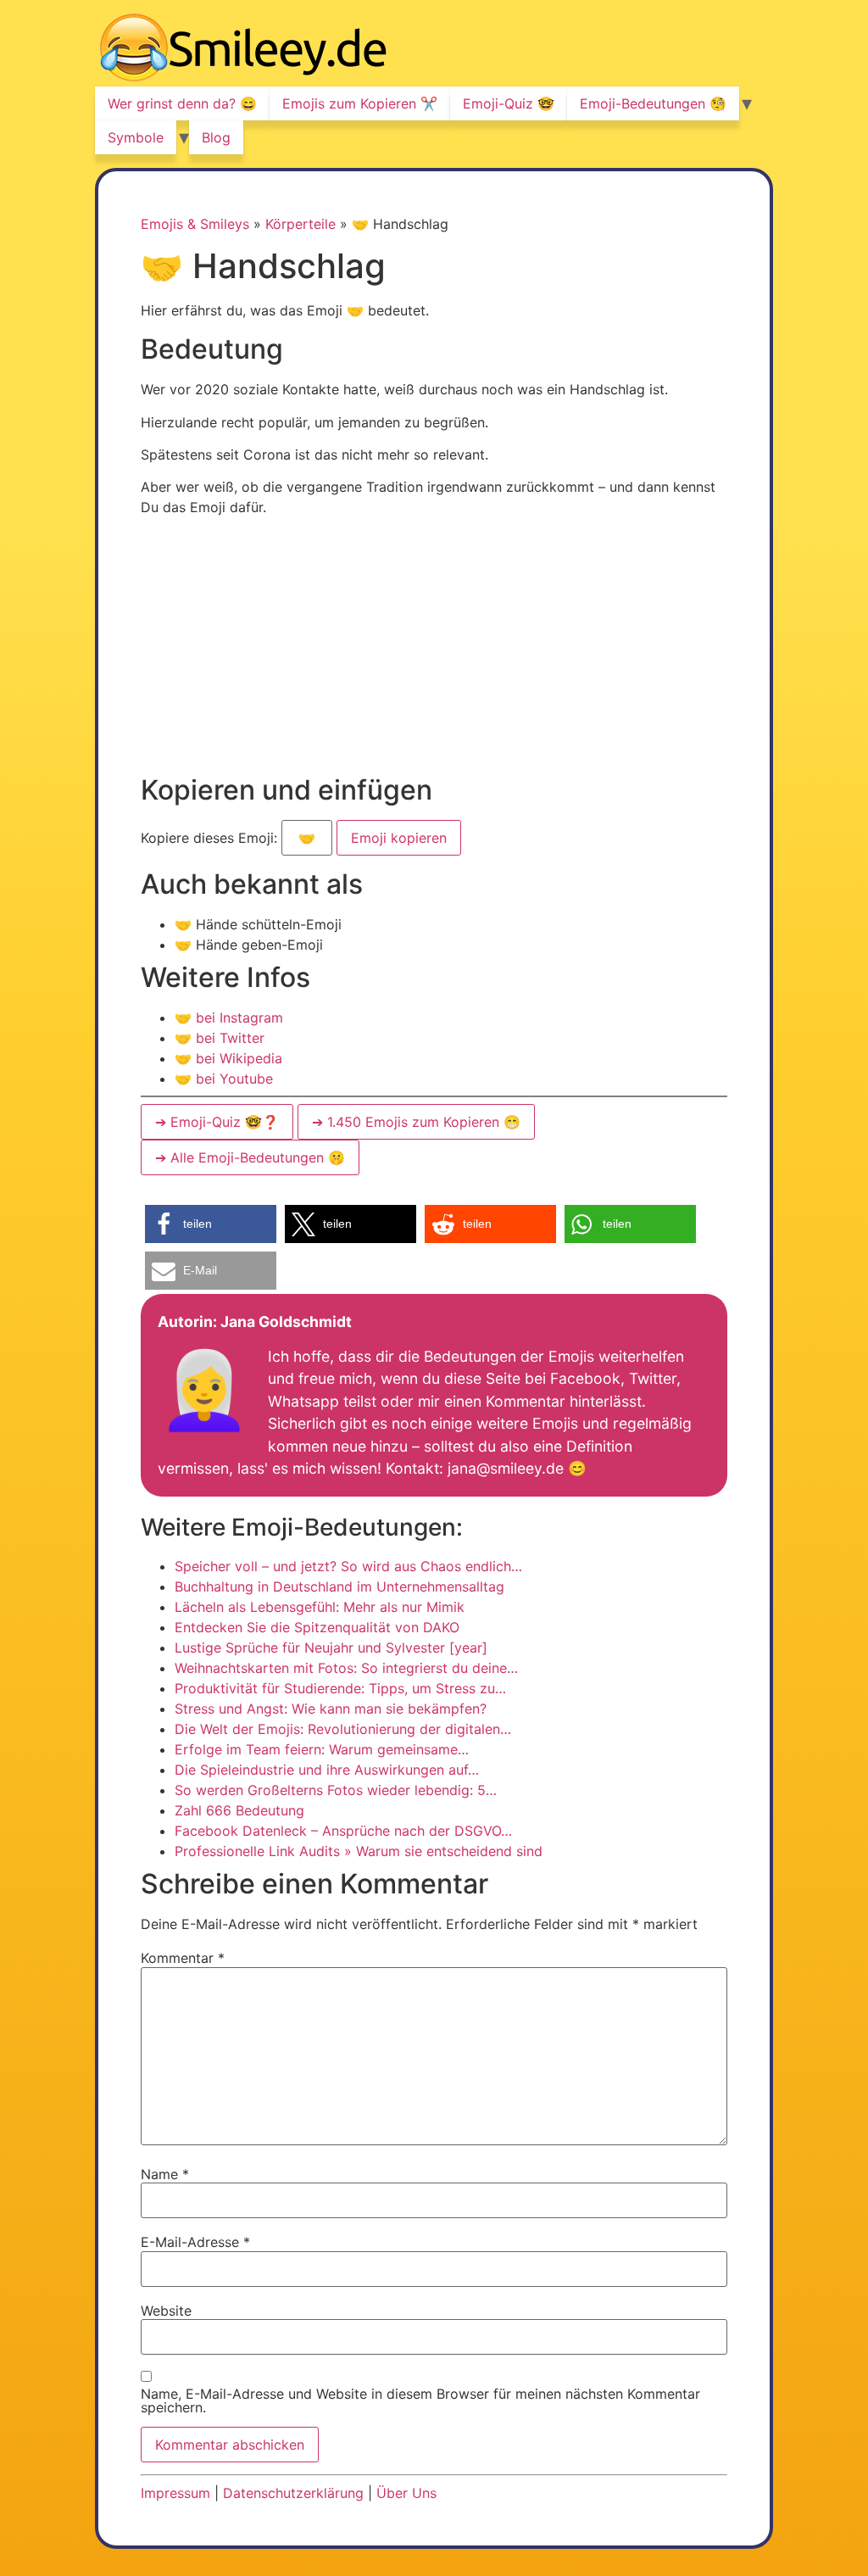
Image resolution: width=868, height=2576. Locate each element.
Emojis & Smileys (195, 224)
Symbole (136, 137)
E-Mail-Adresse (195, 2242)
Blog (216, 137)
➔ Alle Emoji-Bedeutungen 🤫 (250, 1157)
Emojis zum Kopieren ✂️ (360, 103)
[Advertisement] (434, 649)
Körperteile (300, 224)
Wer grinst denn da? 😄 (182, 103)
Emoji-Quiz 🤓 (509, 103)
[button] (211, 1224)
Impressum (175, 2493)
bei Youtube (224, 1079)
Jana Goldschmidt (286, 1321)
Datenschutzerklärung (293, 2493)
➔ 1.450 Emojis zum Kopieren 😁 (416, 1122)
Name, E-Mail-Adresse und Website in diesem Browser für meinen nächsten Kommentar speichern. (420, 2400)
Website (166, 2311)
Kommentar (183, 1958)
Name (165, 2174)
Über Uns (406, 2493)
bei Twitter (220, 1038)
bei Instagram (229, 1018)
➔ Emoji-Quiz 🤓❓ (217, 1122)
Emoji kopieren (398, 833)
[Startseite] (243, 50)
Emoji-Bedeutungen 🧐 (653, 103)
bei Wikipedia (228, 1058)
